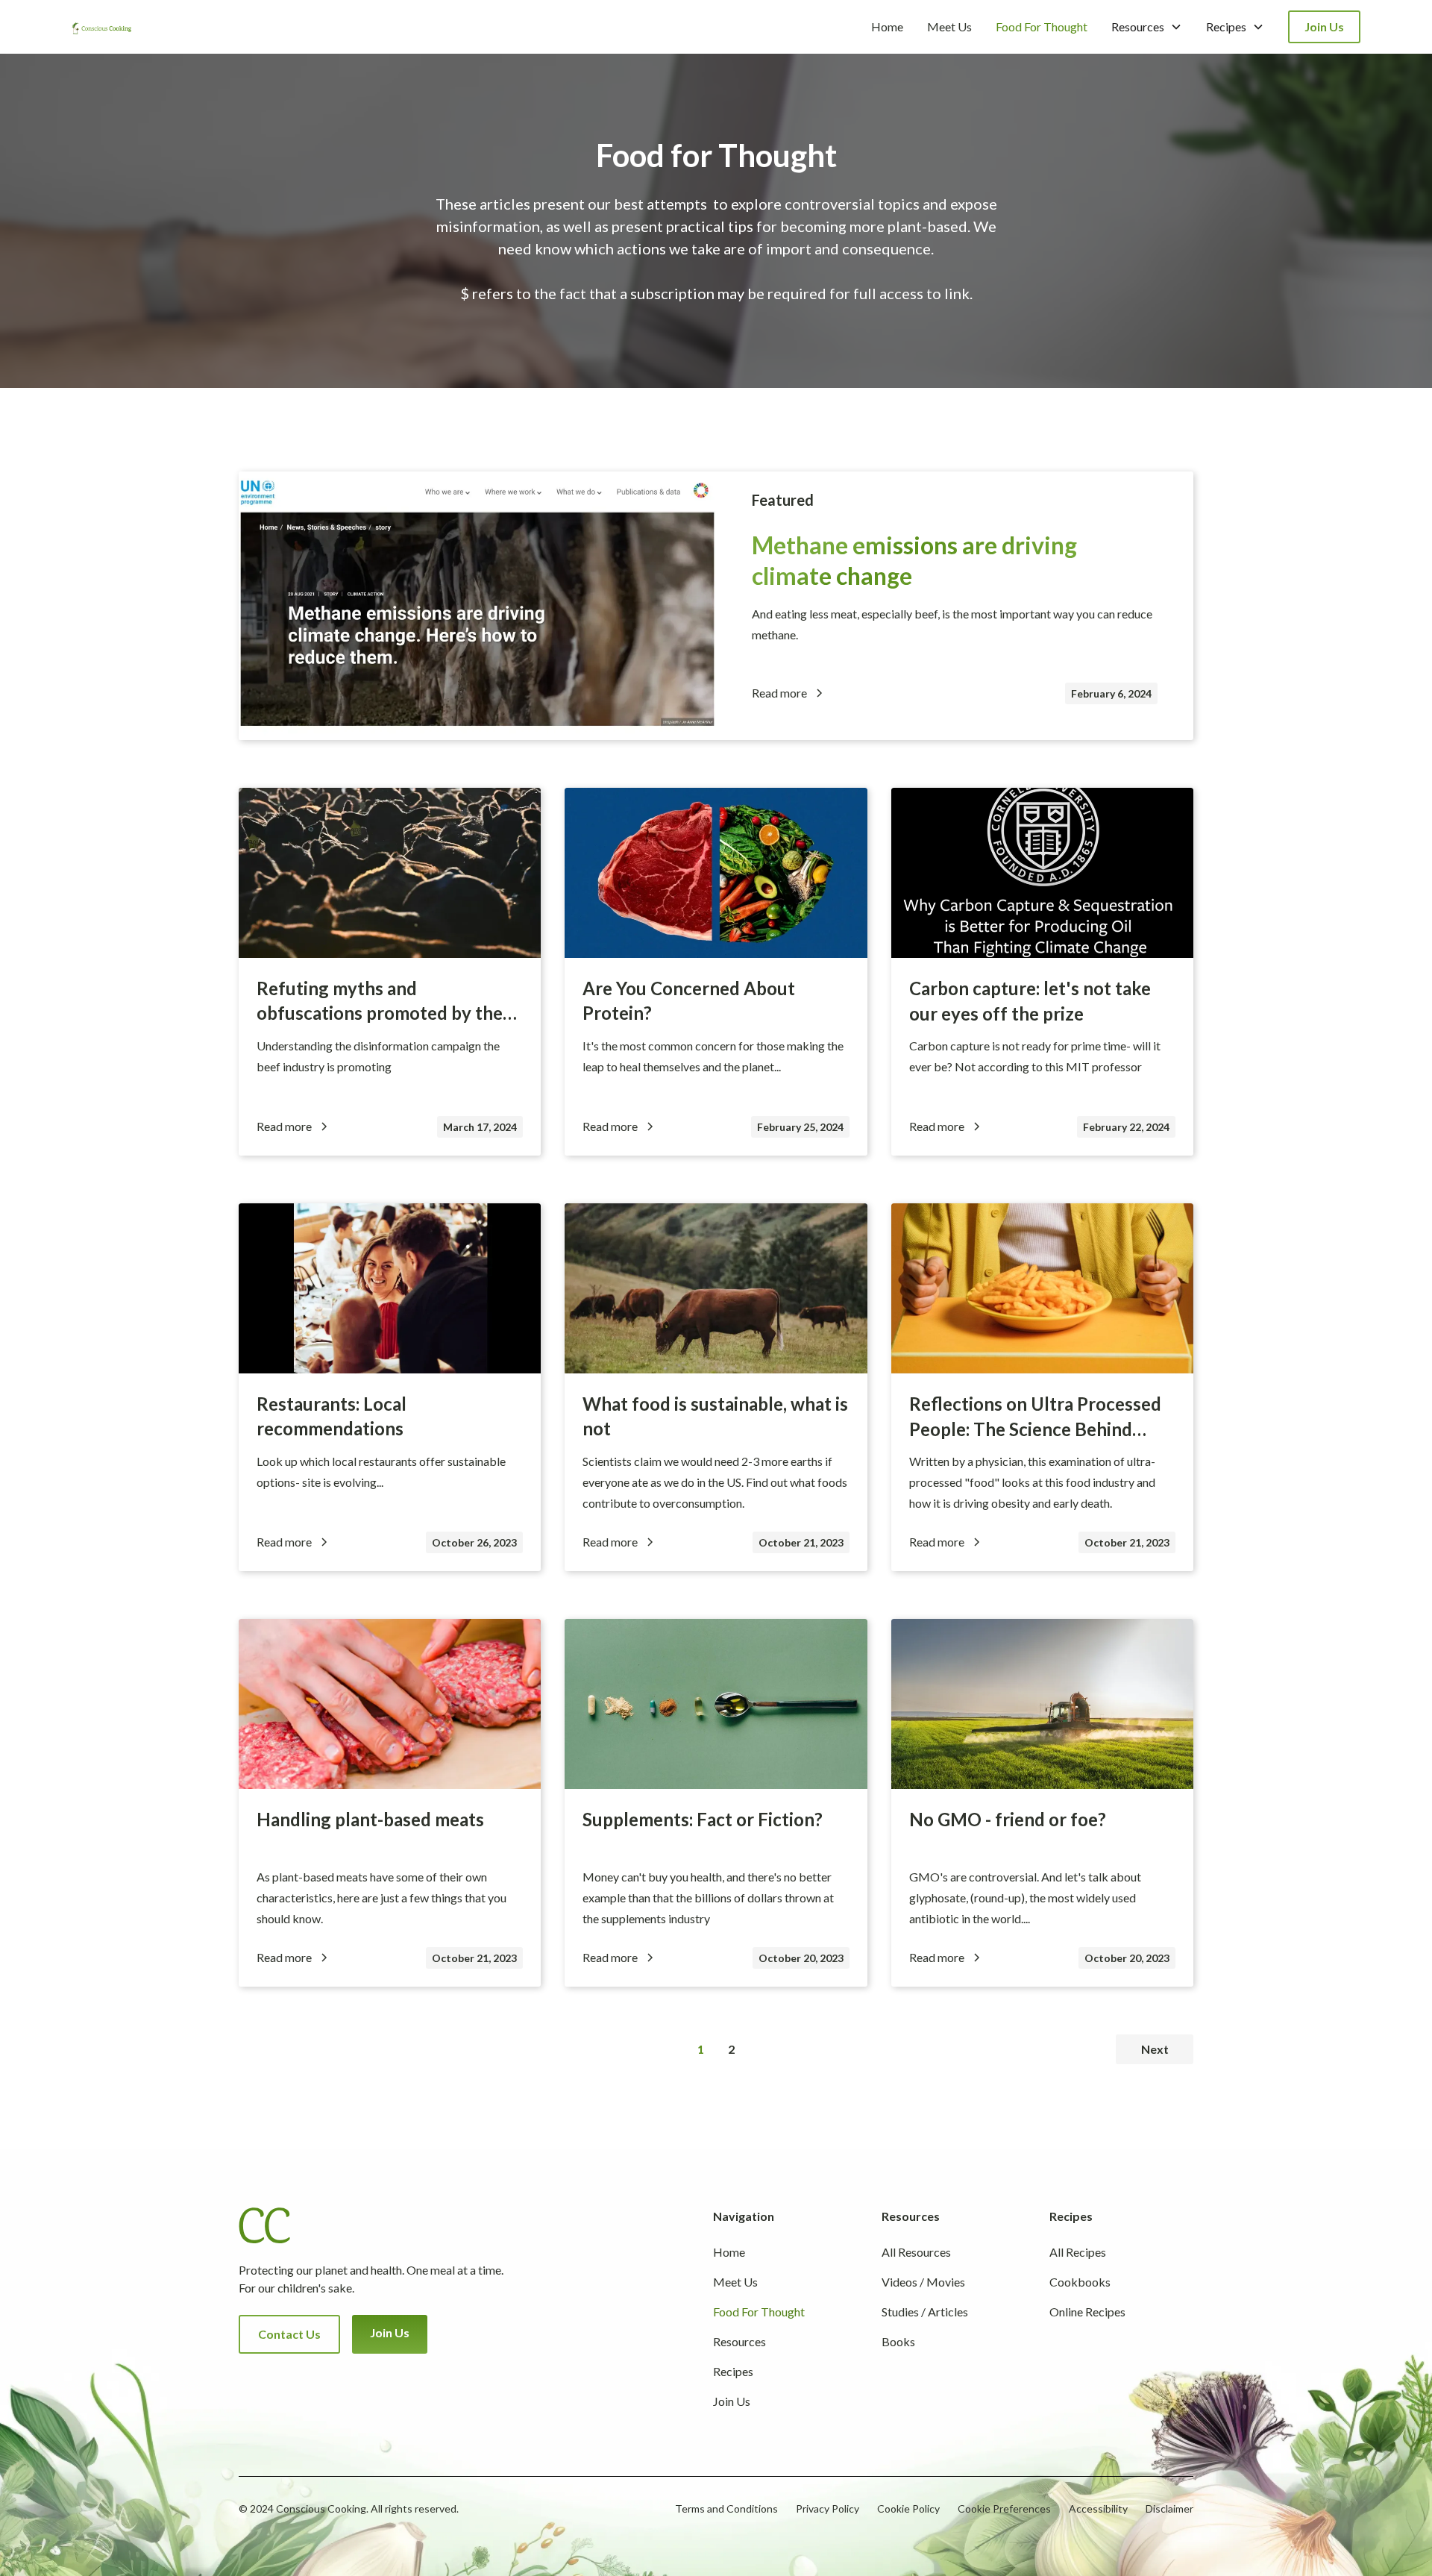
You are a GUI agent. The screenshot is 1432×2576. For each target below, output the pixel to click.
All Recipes (1078, 2252)
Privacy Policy (828, 2508)
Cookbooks (1080, 2282)
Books (898, 2341)
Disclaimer (1169, 2508)
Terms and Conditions (726, 2508)
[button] (1147, 27)
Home (887, 26)
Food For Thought (1042, 26)
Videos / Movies (923, 2282)
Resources (739, 2341)
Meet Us (949, 26)
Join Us (1324, 26)
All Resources (916, 2252)
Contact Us (289, 2334)
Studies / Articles (925, 2312)
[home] (101, 27)
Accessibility (1098, 2508)
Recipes (733, 2371)
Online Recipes (1087, 2312)
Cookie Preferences (1004, 2508)
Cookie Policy (908, 2508)
